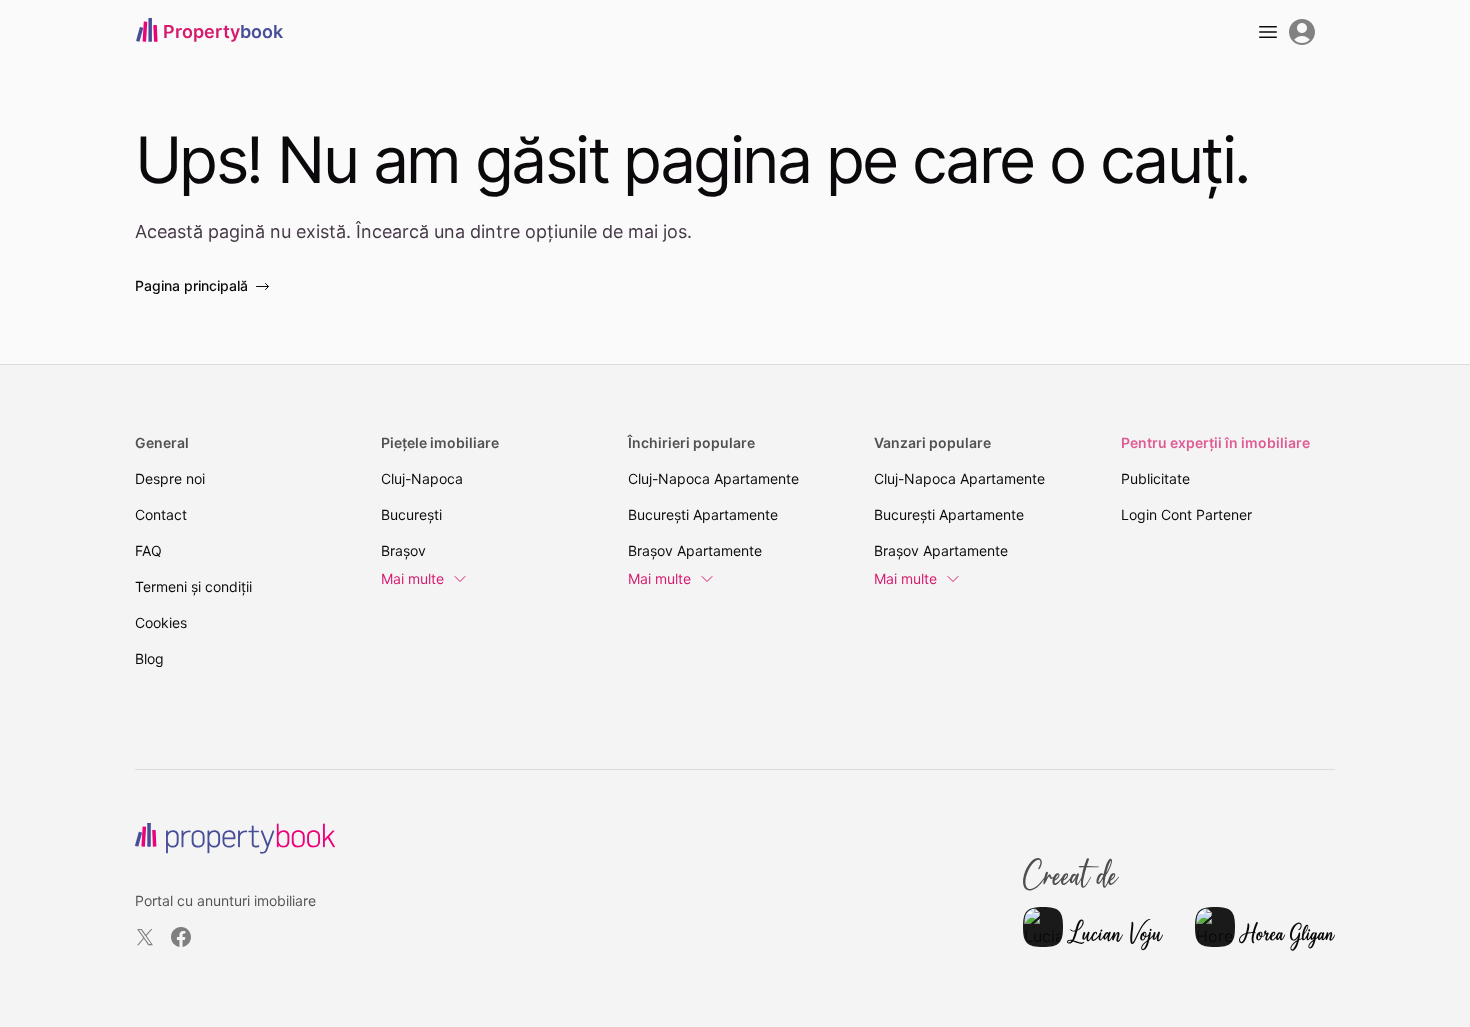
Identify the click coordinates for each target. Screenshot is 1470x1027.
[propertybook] (235, 838)
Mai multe (412, 578)
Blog (149, 658)
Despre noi (170, 478)
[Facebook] (181, 937)
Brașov (403, 550)
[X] (145, 937)
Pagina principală (191, 285)
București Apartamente (703, 514)
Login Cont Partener (1186, 514)
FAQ (148, 550)
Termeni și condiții (193, 586)
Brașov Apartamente (695, 550)
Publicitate (1155, 478)
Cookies (161, 622)
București (411, 514)
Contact (161, 514)
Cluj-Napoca (422, 478)
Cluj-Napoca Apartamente (713, 478)
